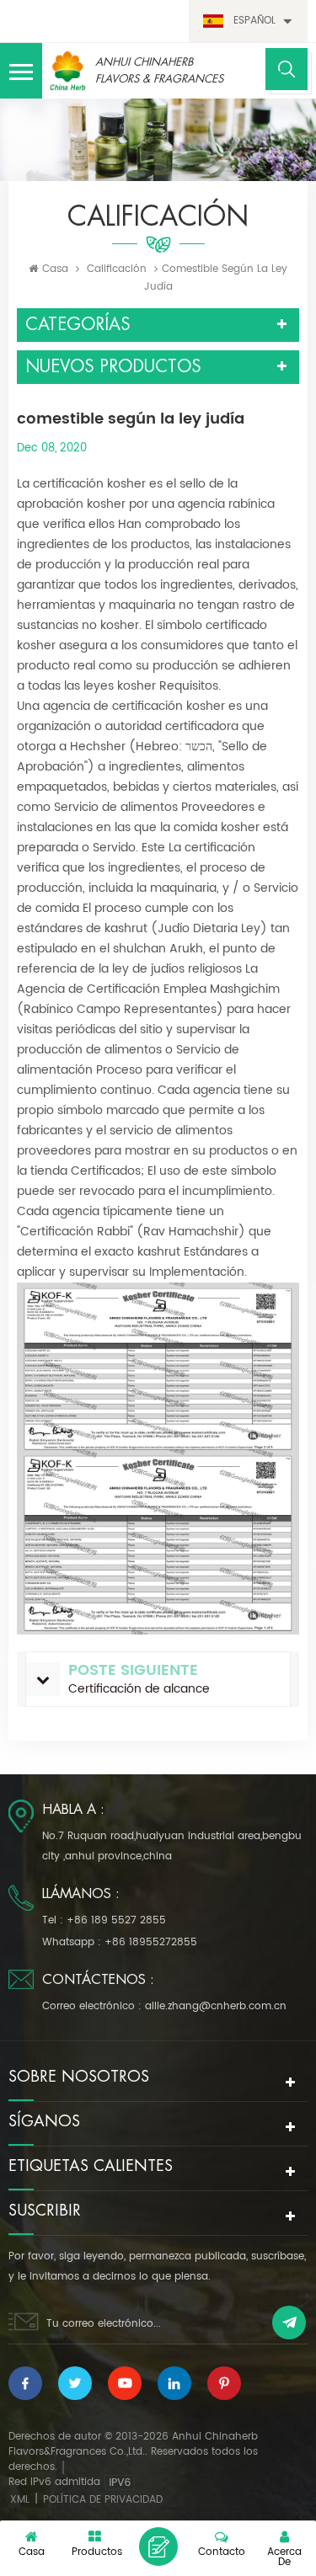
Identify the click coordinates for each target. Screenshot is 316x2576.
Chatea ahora (158, 2547)
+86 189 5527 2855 (116, 1920)
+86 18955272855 (151, 1942)
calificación (117, 269)
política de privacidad (103, 2500)
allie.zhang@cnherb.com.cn (216, 2006)
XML (20, 2500)
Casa (55, 269)
